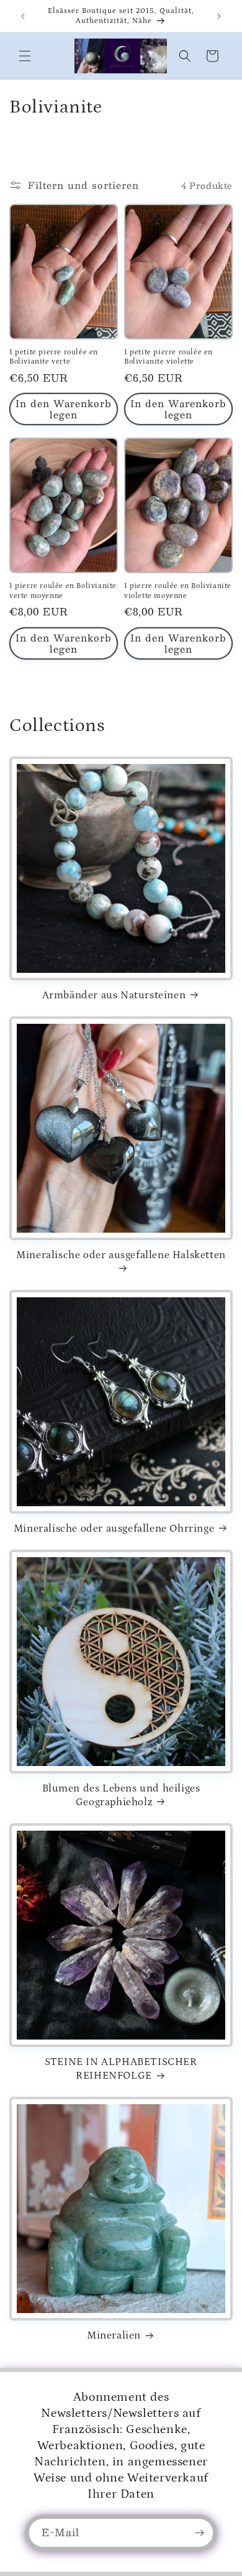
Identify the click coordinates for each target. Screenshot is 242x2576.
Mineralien (114, 2335)
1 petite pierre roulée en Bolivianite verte (54, 357)
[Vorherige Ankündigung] (23, 16)
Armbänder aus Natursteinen (114, 995)
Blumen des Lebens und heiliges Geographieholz (121, 1795)
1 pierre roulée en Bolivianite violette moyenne (178, 591)
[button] (25, 56)
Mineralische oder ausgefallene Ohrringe (114, 1529)
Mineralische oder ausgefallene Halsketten (121, 1255)
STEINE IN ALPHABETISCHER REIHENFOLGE (121, 2069)
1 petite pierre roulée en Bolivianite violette (168, 357)
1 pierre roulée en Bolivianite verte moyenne (63, 591)
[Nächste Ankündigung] (219, 16)
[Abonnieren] (199, 2533)
